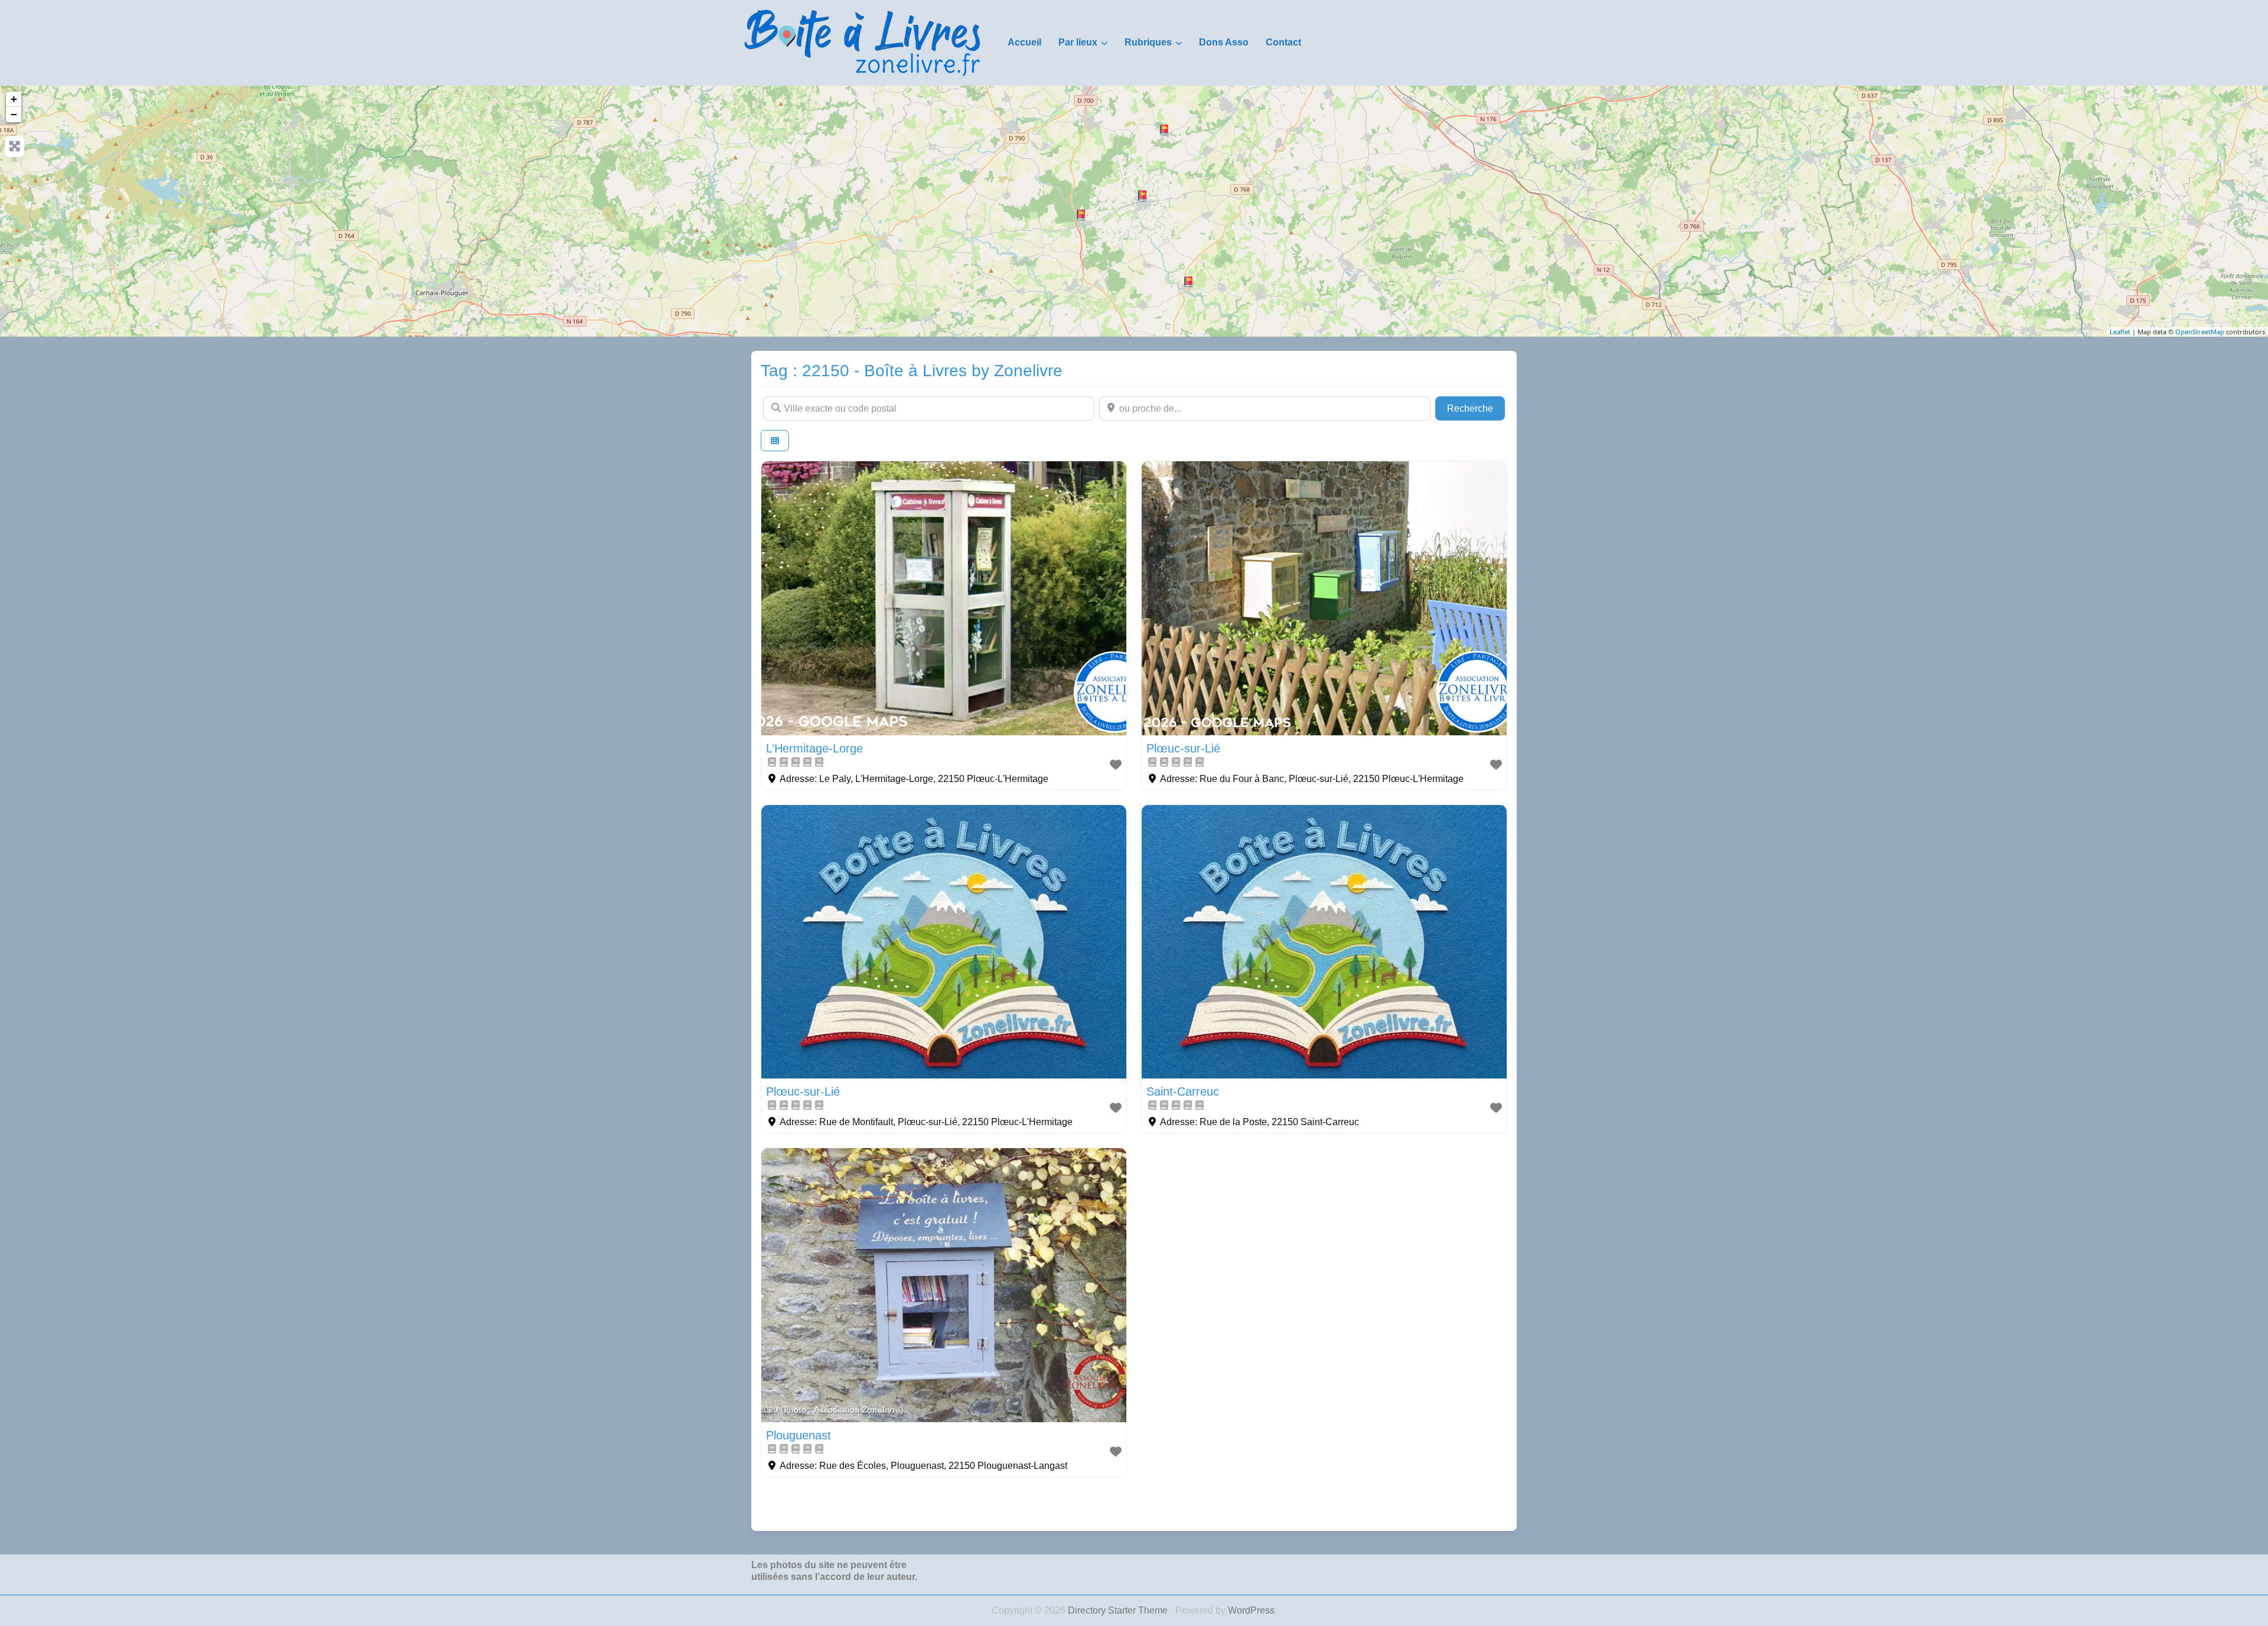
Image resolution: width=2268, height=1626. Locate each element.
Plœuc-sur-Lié (1183, 748)
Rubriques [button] (1148, 42)
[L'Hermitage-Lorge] (1081, 215)
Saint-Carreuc (1183, 1091)
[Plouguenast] (1188, 282)
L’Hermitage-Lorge (814, 748)
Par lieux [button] (1078, 42)
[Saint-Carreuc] (1164, 130)
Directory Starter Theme (1119, 1610)
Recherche (1476, 408)
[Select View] (775, 441)
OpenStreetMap (2200, 332)
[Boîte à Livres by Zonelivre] (862, 42)
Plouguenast (799, 1435)
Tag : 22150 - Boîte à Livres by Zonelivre (912, 371)
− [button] (14, 114)
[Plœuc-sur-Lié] (1142, 196)
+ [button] (14, 99)
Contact (1283, 42)
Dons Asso (1224, 42)
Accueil (1024, 42)
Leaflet (2120, 332)
